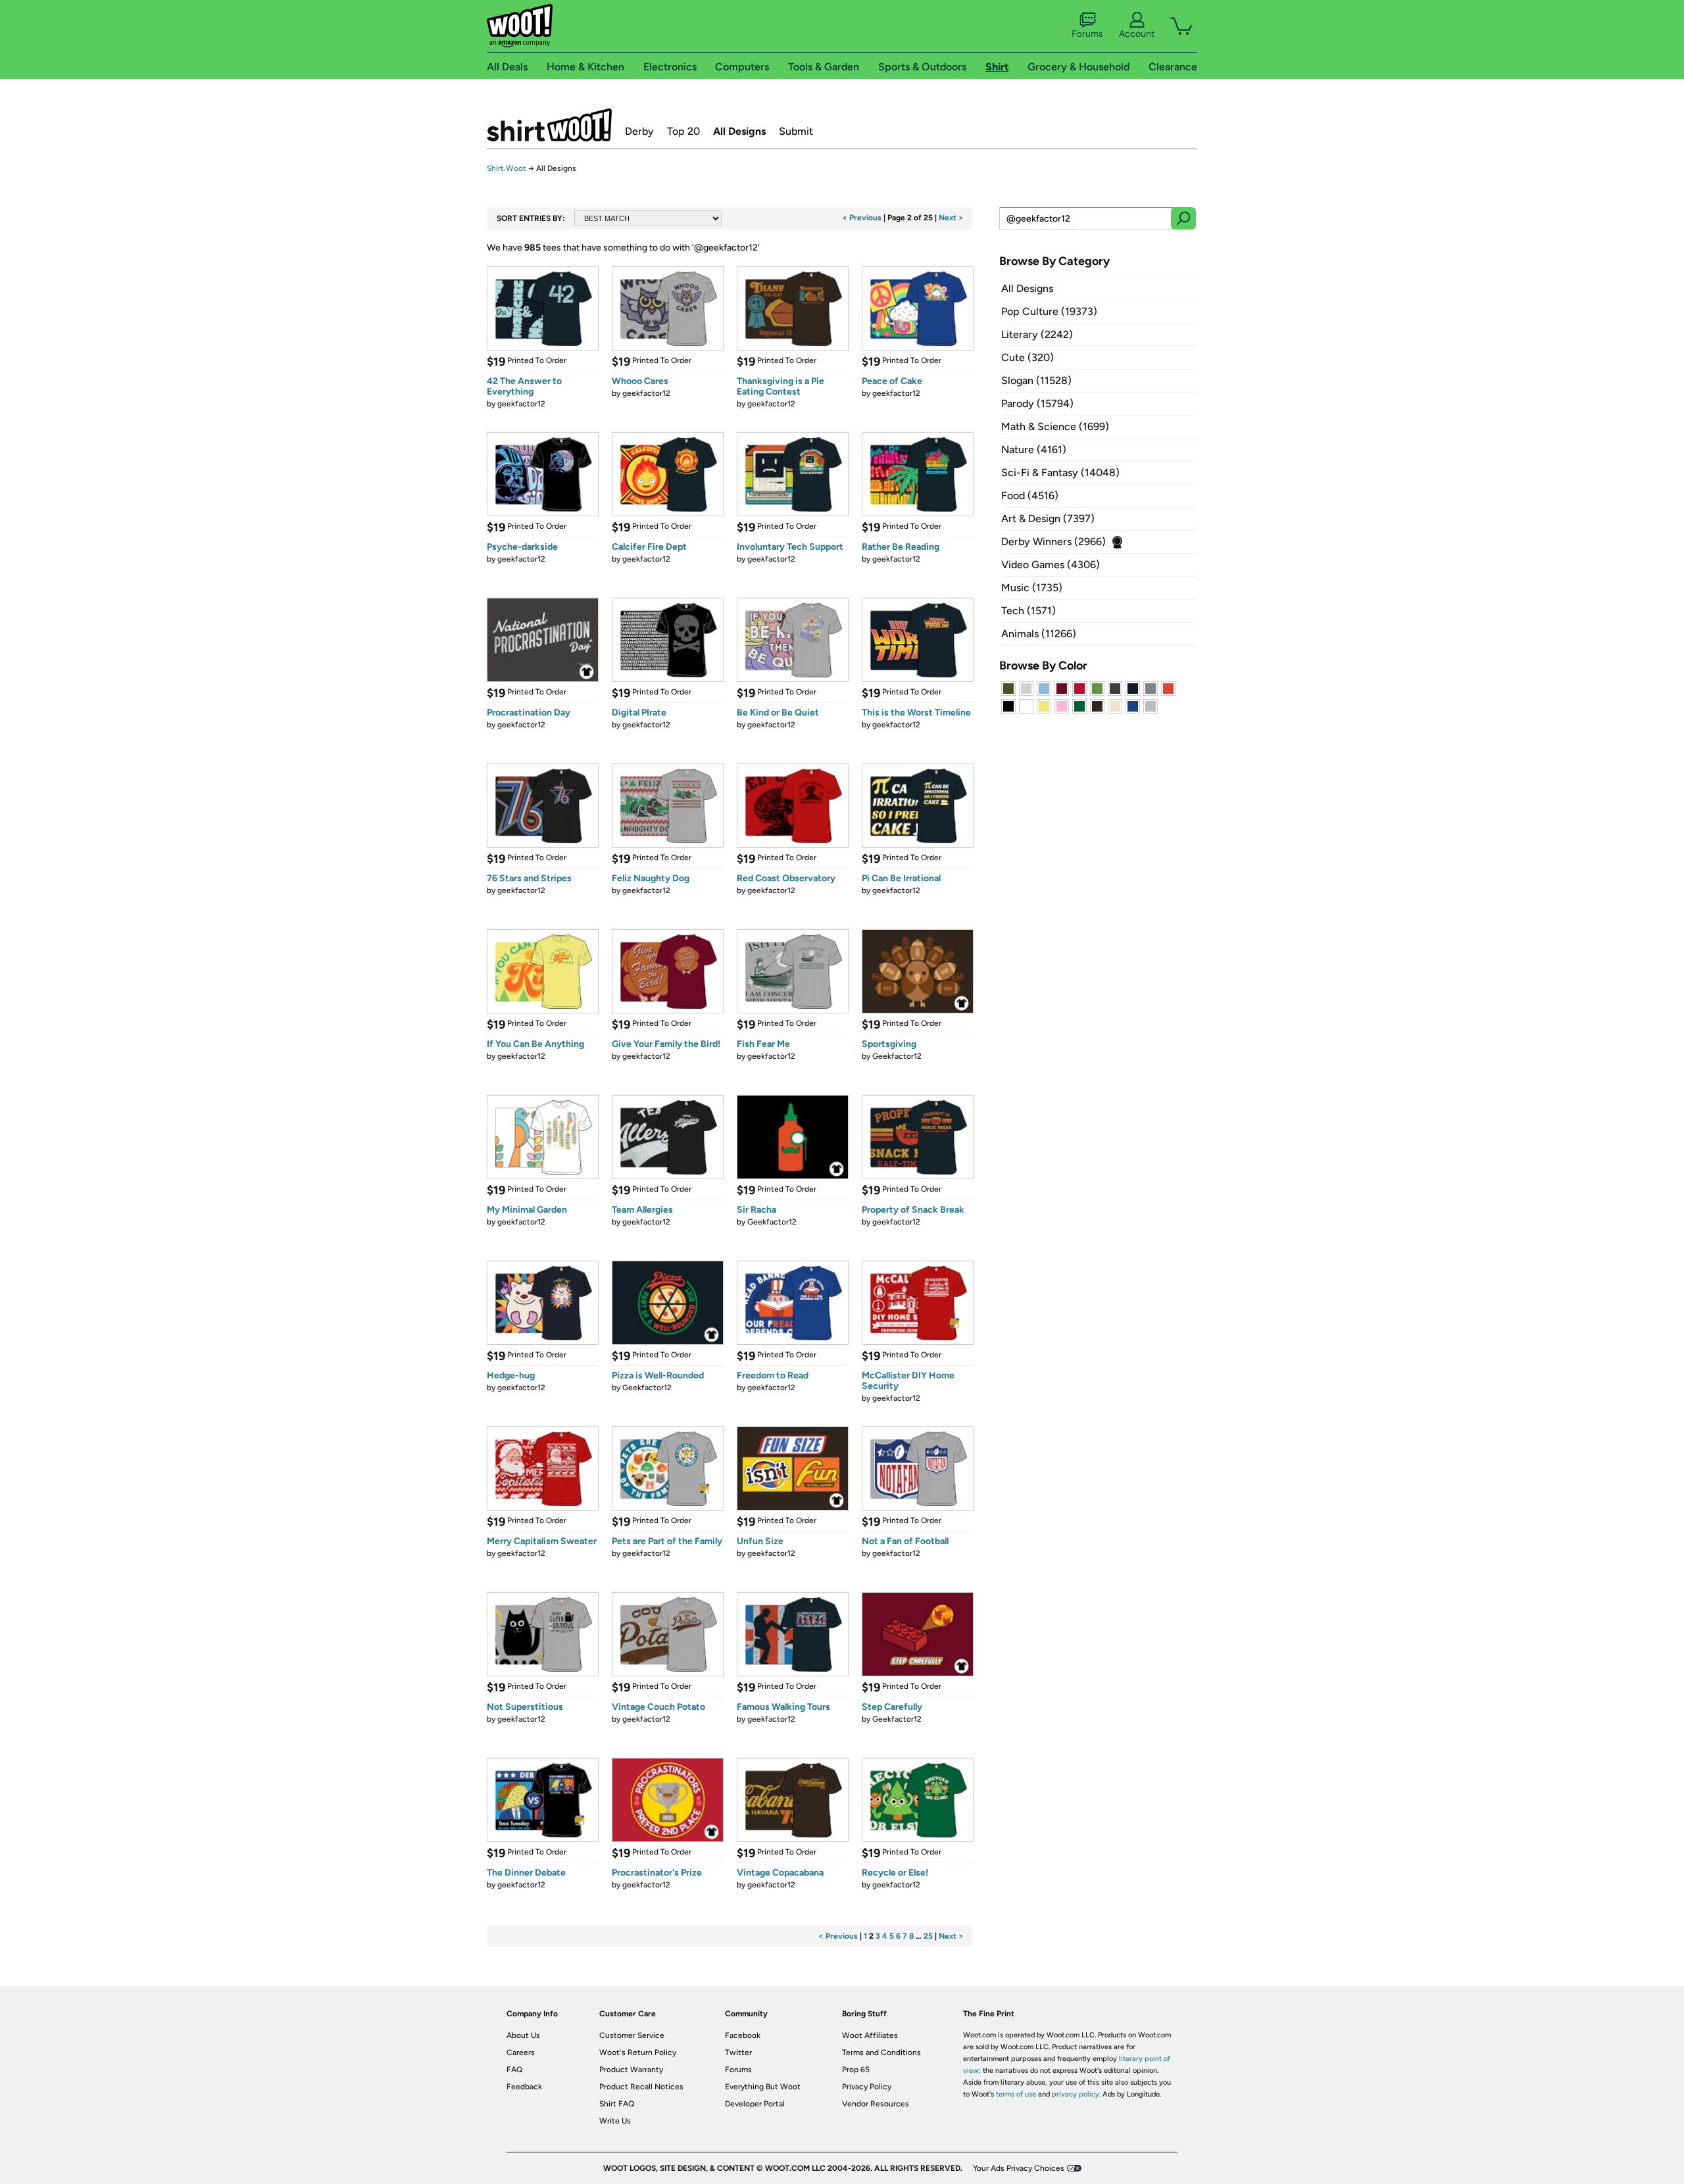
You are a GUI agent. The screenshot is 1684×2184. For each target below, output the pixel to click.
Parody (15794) (1037, 403)
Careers (521, 2052)
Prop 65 (856, 2070)
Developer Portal (755, 2104)
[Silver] (1026, 689)
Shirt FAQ (617, 2104)
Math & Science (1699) (1055, 426)
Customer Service (632, 2035)
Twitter (738, 2052)
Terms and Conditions (881, 2052)
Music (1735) (1032, 588)
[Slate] (1151, 689)
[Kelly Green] (1079, 706)
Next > (951, 218)
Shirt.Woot (549, 125)
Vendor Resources (876, 2104)
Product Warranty (631, 2070)
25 (928, 1936)
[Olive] (1008, 689)
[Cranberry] (1062, 689)
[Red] (1079, 689)
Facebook (743, 2035)
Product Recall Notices (641, 2087)
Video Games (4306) (1051, 565)
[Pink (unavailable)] (1062, 706)
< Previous (862, 218)
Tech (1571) (1028, 611)
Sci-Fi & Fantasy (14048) (1060, 473)
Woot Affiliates (870, 2035)
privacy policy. (1076, 2094)
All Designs (739, 131)
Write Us (615, 2121)
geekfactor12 (521, 404)
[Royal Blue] (1133, 706)
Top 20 (683, 131)
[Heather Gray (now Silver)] (1151, 706)
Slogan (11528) (1036, 380)
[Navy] (1133, 689)
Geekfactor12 (897, 1056)
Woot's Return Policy (638, 2052)
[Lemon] (1044, 706)
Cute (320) (1028, 357)
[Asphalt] (1115, 689)
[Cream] (1115, 706)
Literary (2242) (1037, 334)
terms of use (1016, 2094)
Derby (639, 131)
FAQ (514, 2070)
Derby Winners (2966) (1053, 542)
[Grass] (1097, 689)
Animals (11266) (1039, 634)
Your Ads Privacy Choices (1019, 2168)
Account (1137, 34)
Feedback (524, 2087)
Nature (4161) (1034, 449)
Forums (1087, 34)
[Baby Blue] (1044, 689)
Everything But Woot (763, 2087)
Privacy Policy (867, 2087)
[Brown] (1097, 706)
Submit (796, 131)
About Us (523, 2035)
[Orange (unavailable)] (1168, 689)
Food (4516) (1030, 496)
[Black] (1008, 706)
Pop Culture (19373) (1049, 311)
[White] (1026, 706)
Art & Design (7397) (1048, 519)
